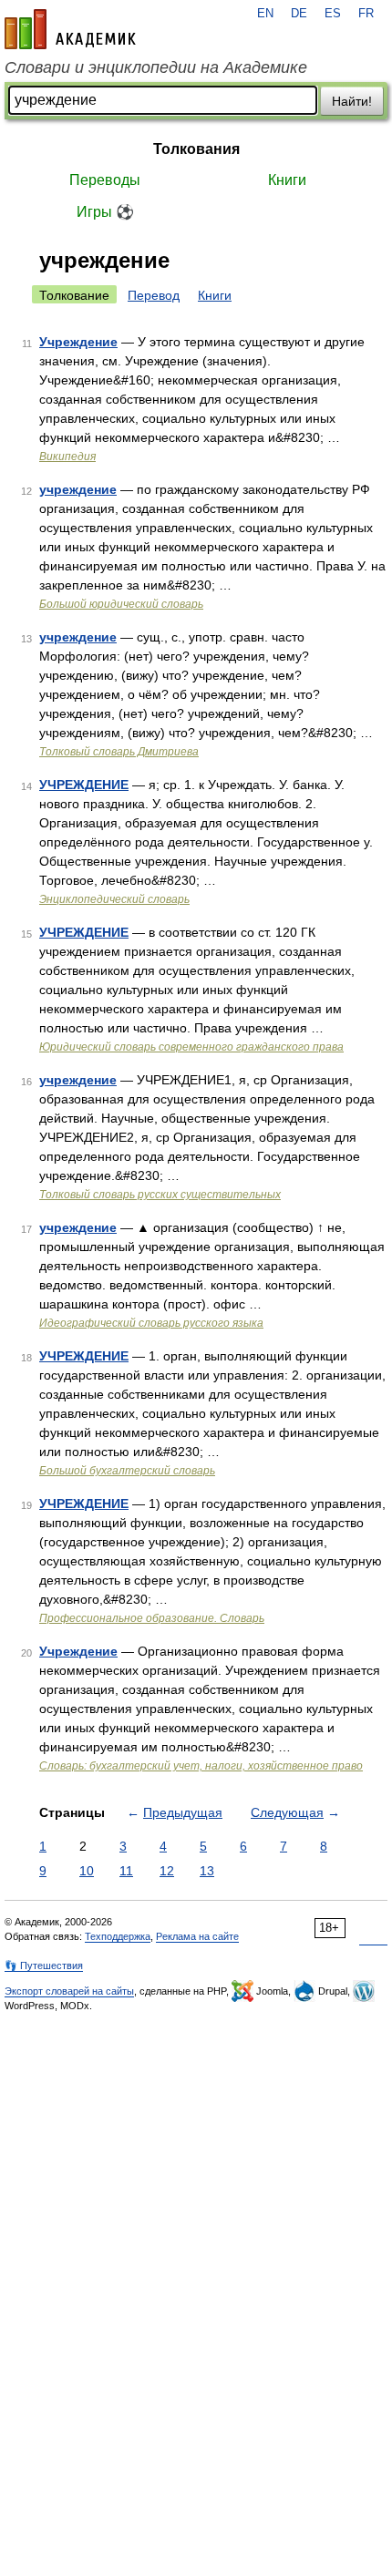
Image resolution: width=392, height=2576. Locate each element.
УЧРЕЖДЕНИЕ (84, 785)
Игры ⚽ (105, 212)
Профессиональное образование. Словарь (152, 1618)
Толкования (196, 149)
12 (167, 1871)
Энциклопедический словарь (114, 899)
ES (333, 14)
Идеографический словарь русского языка (151, 1323)
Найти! (352, 101)
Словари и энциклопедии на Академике (156, 67)
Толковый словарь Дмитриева (119, 752)
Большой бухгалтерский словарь (127, 1471)
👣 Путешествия (44, 1965)
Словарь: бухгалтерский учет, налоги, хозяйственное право (201, 1766)
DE (299, 14)
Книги (287, 180)
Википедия (67, 457)
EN (265, 14)
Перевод (154, 295)
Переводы (105, 180)
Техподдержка (118, 1936)
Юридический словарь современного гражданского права (191, 1047)
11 (126, 1871)
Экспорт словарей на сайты (69, 1991)
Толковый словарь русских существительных (160, 1195)
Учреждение (78, 342)
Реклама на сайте (197, 1936)
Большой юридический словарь (121, 604)
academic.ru (70, 29)
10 (87, 1871)
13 (207, 1871)
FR (366, 14)
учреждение (78, 489)
